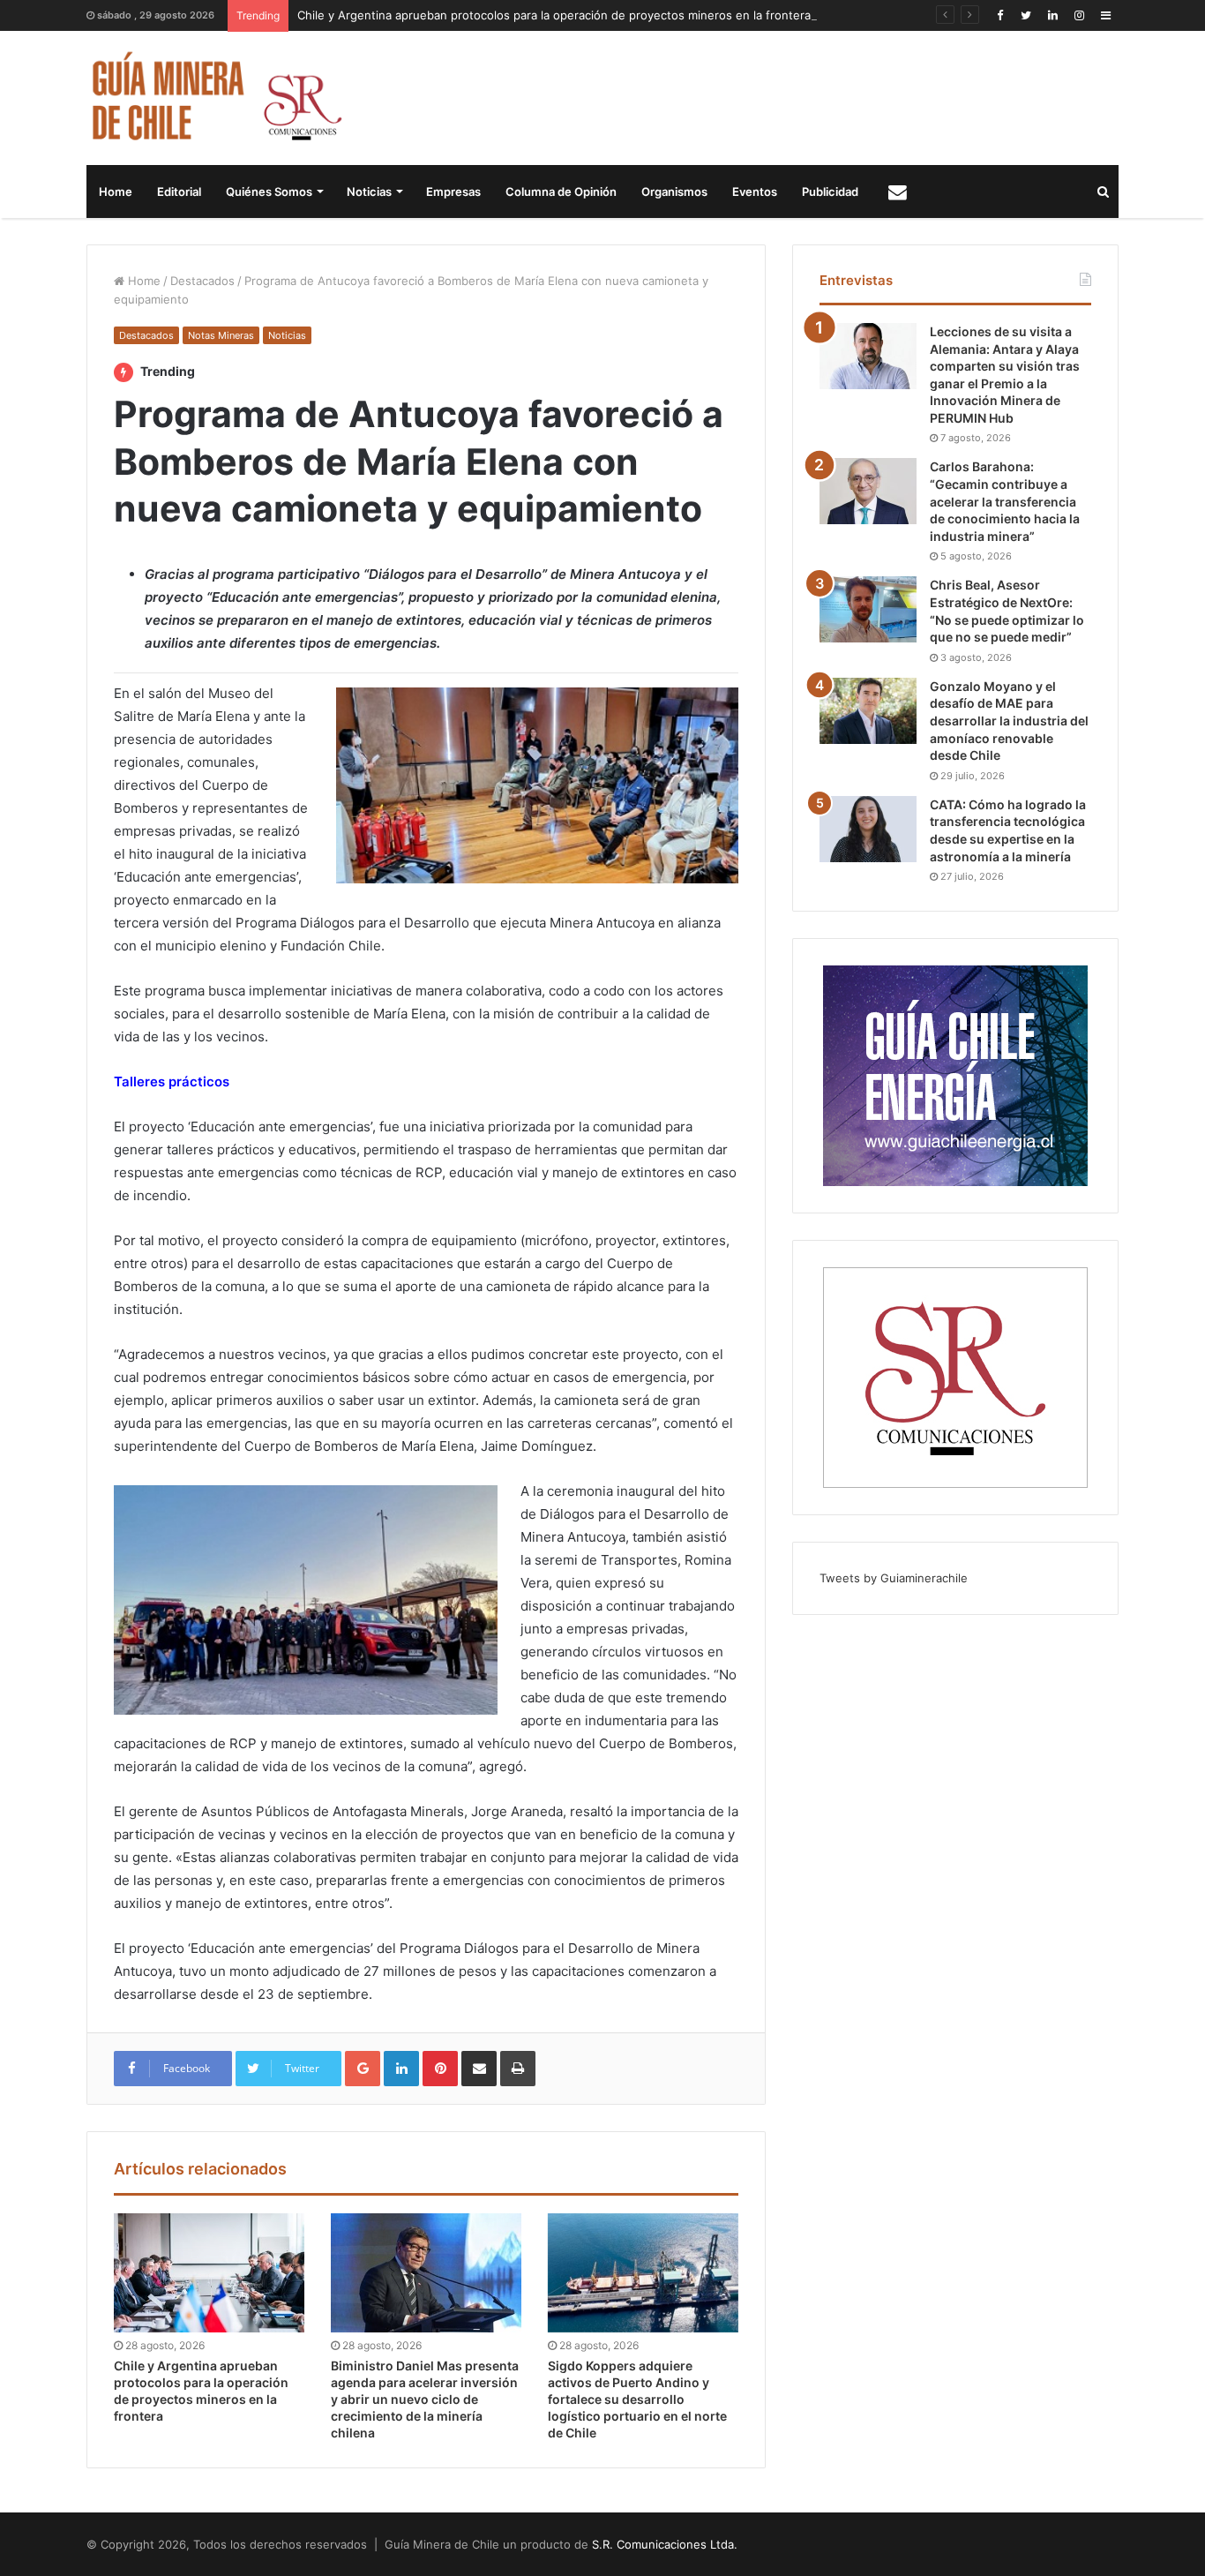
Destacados (202, 281)
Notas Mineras (221, 335)
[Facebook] (999, 15)
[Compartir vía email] (479, 2069)
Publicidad (830, 192)
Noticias (369, 192)
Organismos (674, 192)
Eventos (755, 192)
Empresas (453, 192)
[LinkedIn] (1052, 15)
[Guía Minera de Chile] (215, 98)
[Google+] (363, 2069)
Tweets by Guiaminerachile (894, 1578)
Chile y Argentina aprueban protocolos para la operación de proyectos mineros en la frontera (554, 15)
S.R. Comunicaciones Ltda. (665, 2544)
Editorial (179, 192)
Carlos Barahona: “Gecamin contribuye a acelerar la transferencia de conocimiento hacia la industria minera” (1005, 501)
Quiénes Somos (269, 192)
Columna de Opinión (561, 192)
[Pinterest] (440, 2069)
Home (116, 192)
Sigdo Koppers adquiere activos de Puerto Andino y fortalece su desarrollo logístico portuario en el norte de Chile (637, 2399)
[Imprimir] (518, 2069)
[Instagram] (1079, 15)
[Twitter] (1026, 15)
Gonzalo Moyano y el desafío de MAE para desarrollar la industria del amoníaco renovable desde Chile (1009, 721)
